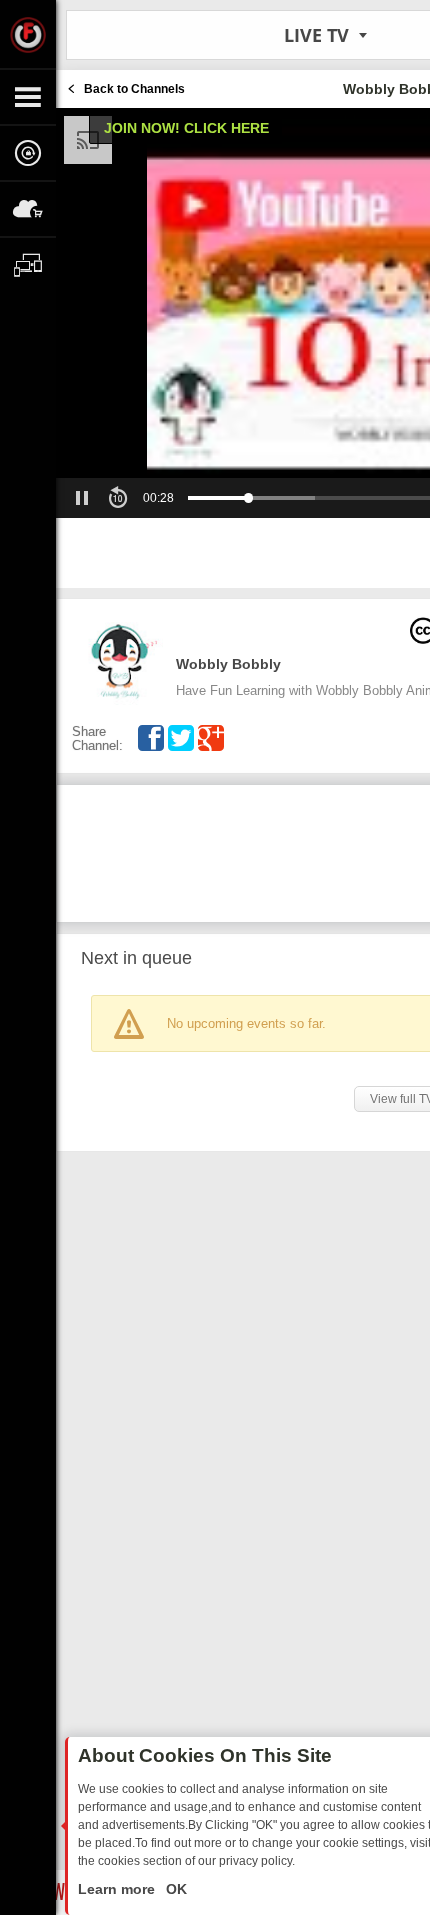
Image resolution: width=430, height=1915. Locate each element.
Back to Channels (134, 89)
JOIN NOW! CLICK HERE (186, 128)
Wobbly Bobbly (228, 664)
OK (174, 1889)
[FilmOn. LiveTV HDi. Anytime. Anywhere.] (28, 34)
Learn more (118, 1889)
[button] (82, 498)
